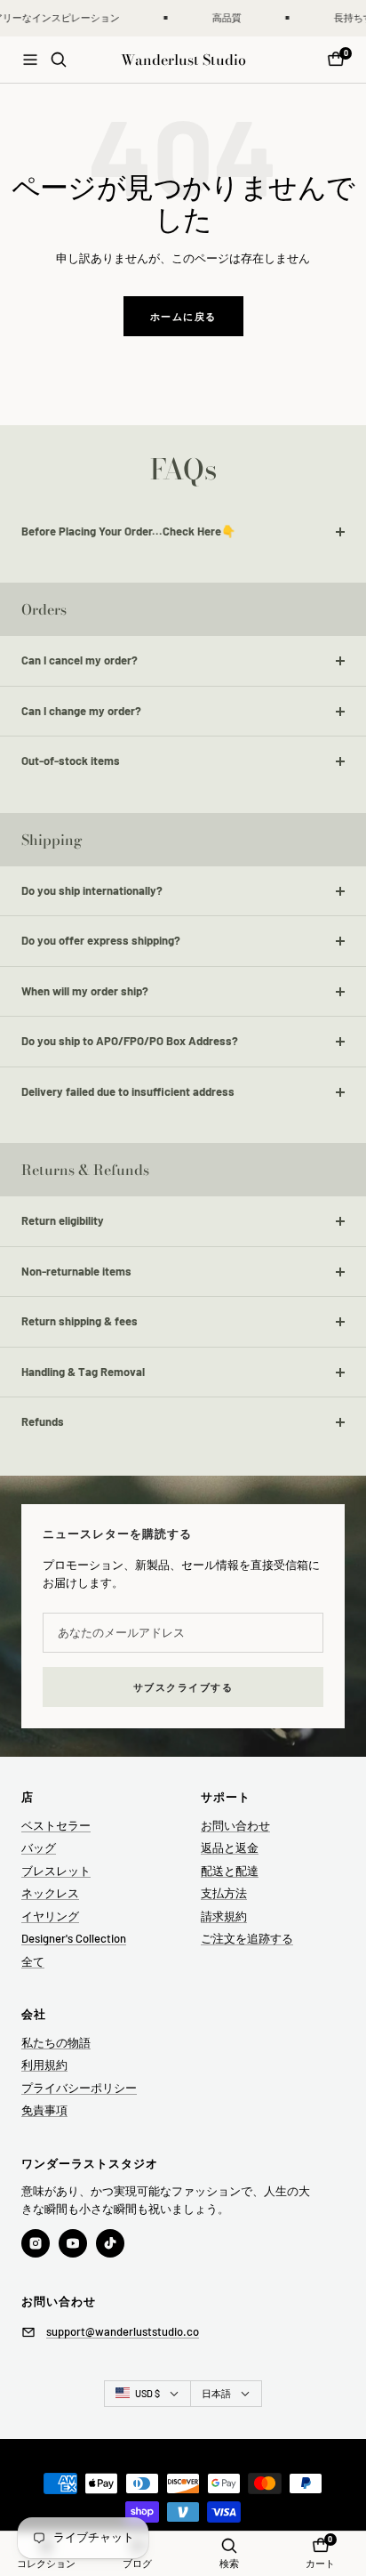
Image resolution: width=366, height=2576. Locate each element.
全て (33, 1961)
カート (320, 2563)
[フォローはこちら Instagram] (36, 2243)
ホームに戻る (183, 316)
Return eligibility (63, 1220)
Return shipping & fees (80, 1321)
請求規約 (224, 1916)
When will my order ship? (85, 991)
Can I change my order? (81, 711)
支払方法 (224, 1893)
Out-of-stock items (71, 761)
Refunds (43, 1421)
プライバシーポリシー (79, 2088)
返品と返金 (230, 1847)
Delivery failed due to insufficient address (128, 1091)
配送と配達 (230, 1871)
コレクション (46, 2563)
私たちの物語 (56, 2042)
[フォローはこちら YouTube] (73, 2243)
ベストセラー (56, 1825)
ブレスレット (56, 1871)
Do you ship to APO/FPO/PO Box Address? (130, 1041)
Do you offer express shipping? (101, 940)
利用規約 (44, 2065)
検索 (229, 2563)
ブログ (137, 2563)
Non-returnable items (76, 1271)
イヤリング (50, 1916)
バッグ (39, 1847)
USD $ (147, 2393)
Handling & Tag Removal (83, 1372)
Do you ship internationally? (92, 890)
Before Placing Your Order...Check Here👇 (128, 531)
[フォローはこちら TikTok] (110, 2243)
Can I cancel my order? (80, 660)
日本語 (216, 2393)
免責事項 (44, 2110)
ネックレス (50, 1893)
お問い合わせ (235, 1825)
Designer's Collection (74, 1938)
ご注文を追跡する (247, 1938)
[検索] (59, 60)
